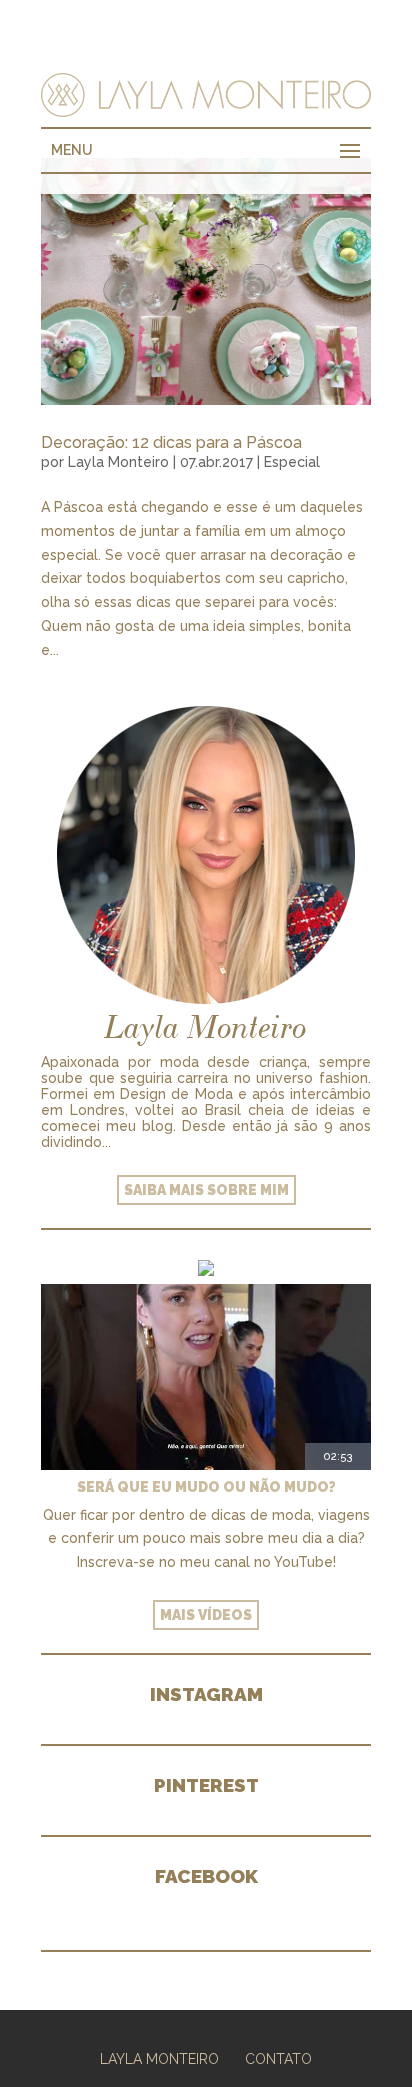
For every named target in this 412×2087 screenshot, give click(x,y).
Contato (278, 2059)
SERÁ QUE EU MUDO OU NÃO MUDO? (206, 1487)
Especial (292, 462)
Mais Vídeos (206, 1615)
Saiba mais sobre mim (206, 1190)
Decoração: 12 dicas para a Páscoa (171, 442)
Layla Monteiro (118, 462)
